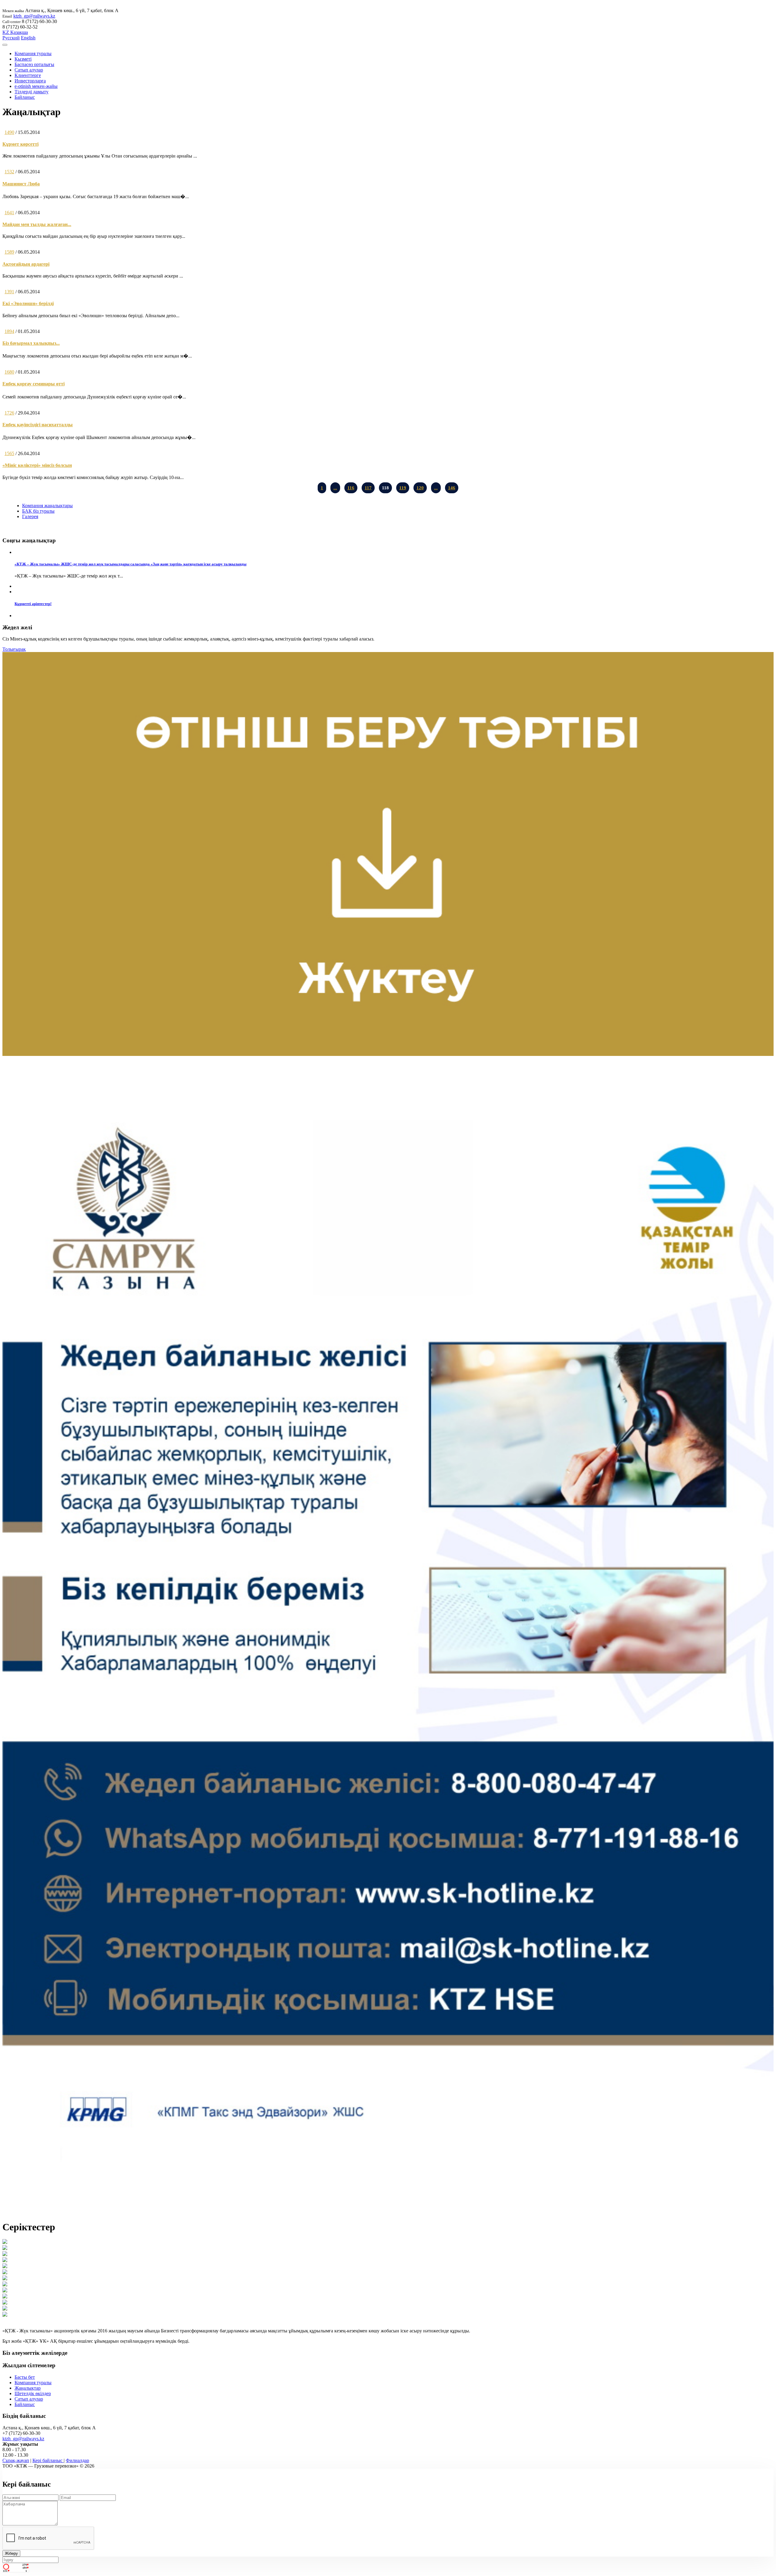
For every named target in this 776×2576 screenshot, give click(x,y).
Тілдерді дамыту (32, 92)
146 (452, 488)
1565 (9, 453)
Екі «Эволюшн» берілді (28, 303)
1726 (9, 413)
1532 (9, 172)
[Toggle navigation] (5, 45)
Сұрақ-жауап (16, 2460)
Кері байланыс (48, 2460)
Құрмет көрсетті (20, 144)
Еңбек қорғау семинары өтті (33, 384)
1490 (9, 132)
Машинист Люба (21, 184)
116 (351, 488)
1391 (9, 292)
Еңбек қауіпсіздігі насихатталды (38, 425)
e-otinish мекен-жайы (36, 86)
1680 (9, 372)
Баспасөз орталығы (34, 64)
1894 (9, 331)
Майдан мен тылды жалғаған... (37, 224)
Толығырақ (14, 649)
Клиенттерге (28, 75)
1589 (9, 252)
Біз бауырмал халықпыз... (31, 343)
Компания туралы (33, 53)
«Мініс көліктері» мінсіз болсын (37, 465)
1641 (9, 213)
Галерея (30, 516)
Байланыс (25, 97)
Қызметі (23, 59)
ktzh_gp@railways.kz (34, 16)
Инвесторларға (30, 81)
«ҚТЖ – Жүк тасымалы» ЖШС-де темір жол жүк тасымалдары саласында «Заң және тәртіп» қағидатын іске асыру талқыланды (130, 564)
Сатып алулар (29, 70)
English (28, 38)
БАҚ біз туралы (38, 511)
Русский (11, 38)
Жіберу (11, 2553)
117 (368, 488)
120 (420, 488)
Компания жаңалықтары (47, 506)
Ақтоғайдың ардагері (26, 264)
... (335, 488)
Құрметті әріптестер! (33, 604)
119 (403, 488)
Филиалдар (77, 2460)
